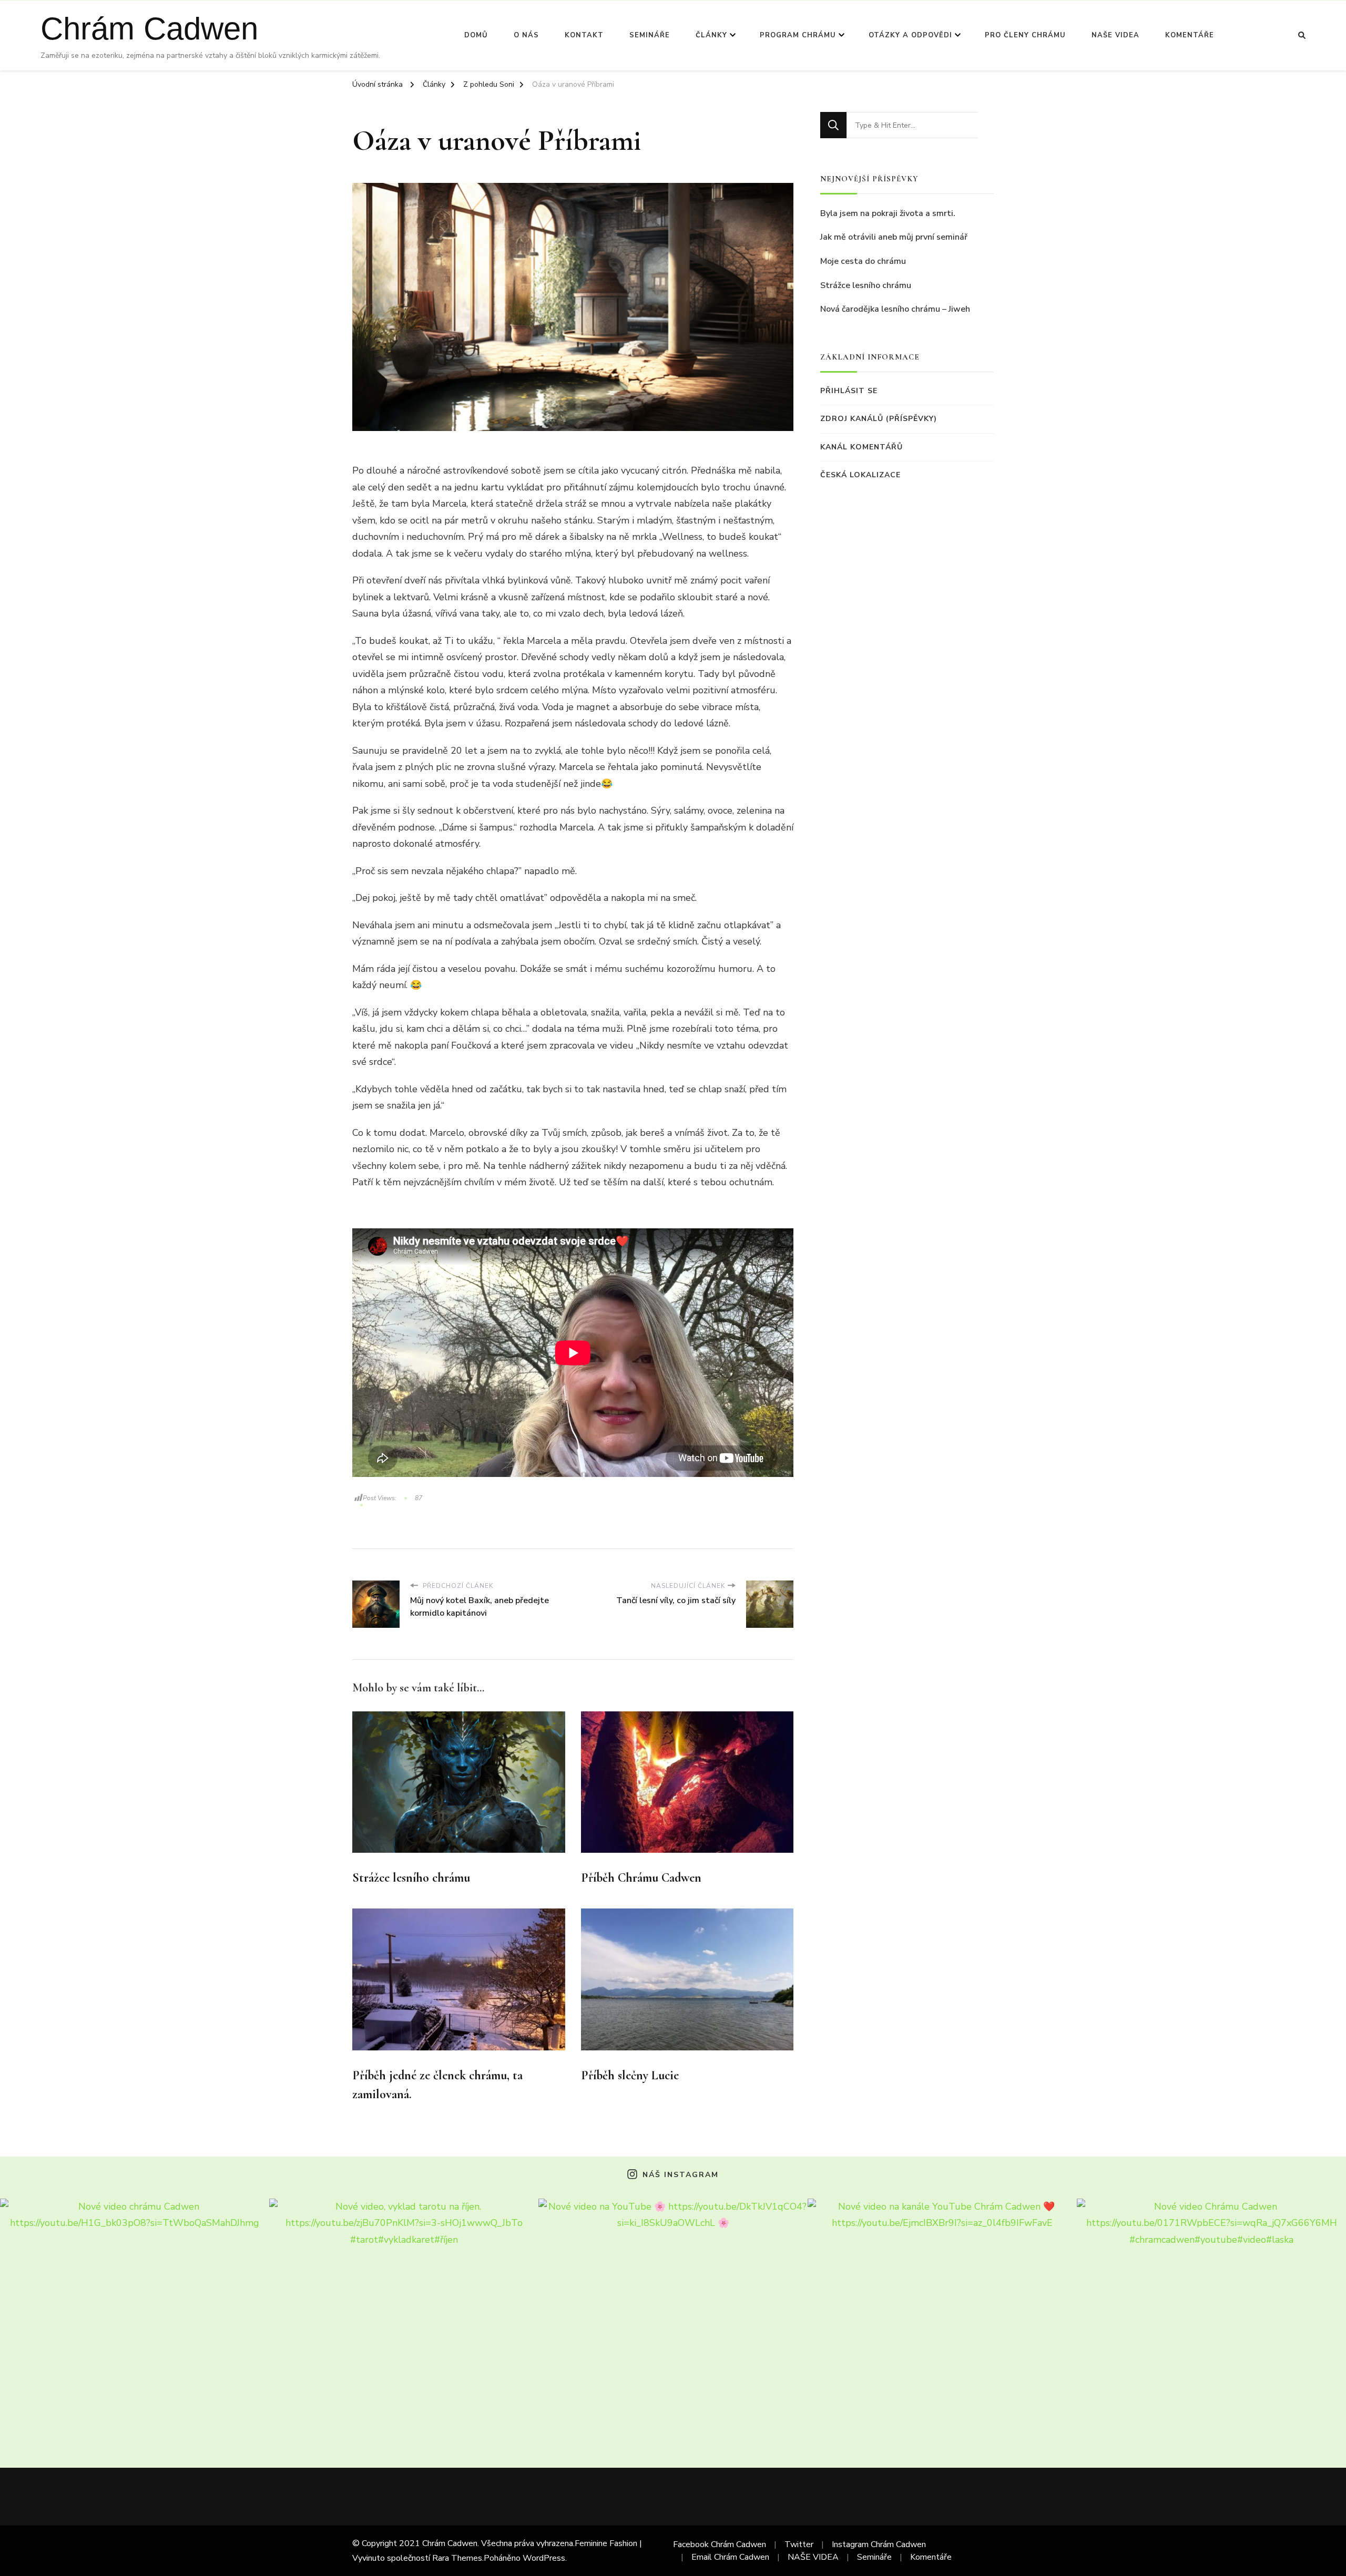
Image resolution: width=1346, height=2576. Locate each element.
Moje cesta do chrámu (863, 261)
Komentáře (1190, 35)
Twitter (799, 2544)
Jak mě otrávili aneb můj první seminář (894, 237)
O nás (526, 35)
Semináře (650, 35)
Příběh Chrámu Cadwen (641, 1878)
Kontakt (584, 35)
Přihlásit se (849, 391)
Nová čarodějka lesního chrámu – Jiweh (895, 309)
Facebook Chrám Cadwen (720, 2544)
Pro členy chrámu (1025, 35)
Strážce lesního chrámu (411, 1878)
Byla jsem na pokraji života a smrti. (888, 213)
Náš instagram (680, 2175)
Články (711, 35)
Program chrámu (798, 35)
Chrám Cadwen (149, 29)
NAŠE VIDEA (1115, 35)
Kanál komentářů (861, 447)
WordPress (544, 2558)
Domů (476, 35)
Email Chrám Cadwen (730, 2557)
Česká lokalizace (860, 475)
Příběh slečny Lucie (630, 2075)
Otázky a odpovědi (910, 35)
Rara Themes (457, 2558)
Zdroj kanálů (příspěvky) (879, 419)
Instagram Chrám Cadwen (879, 2544)
